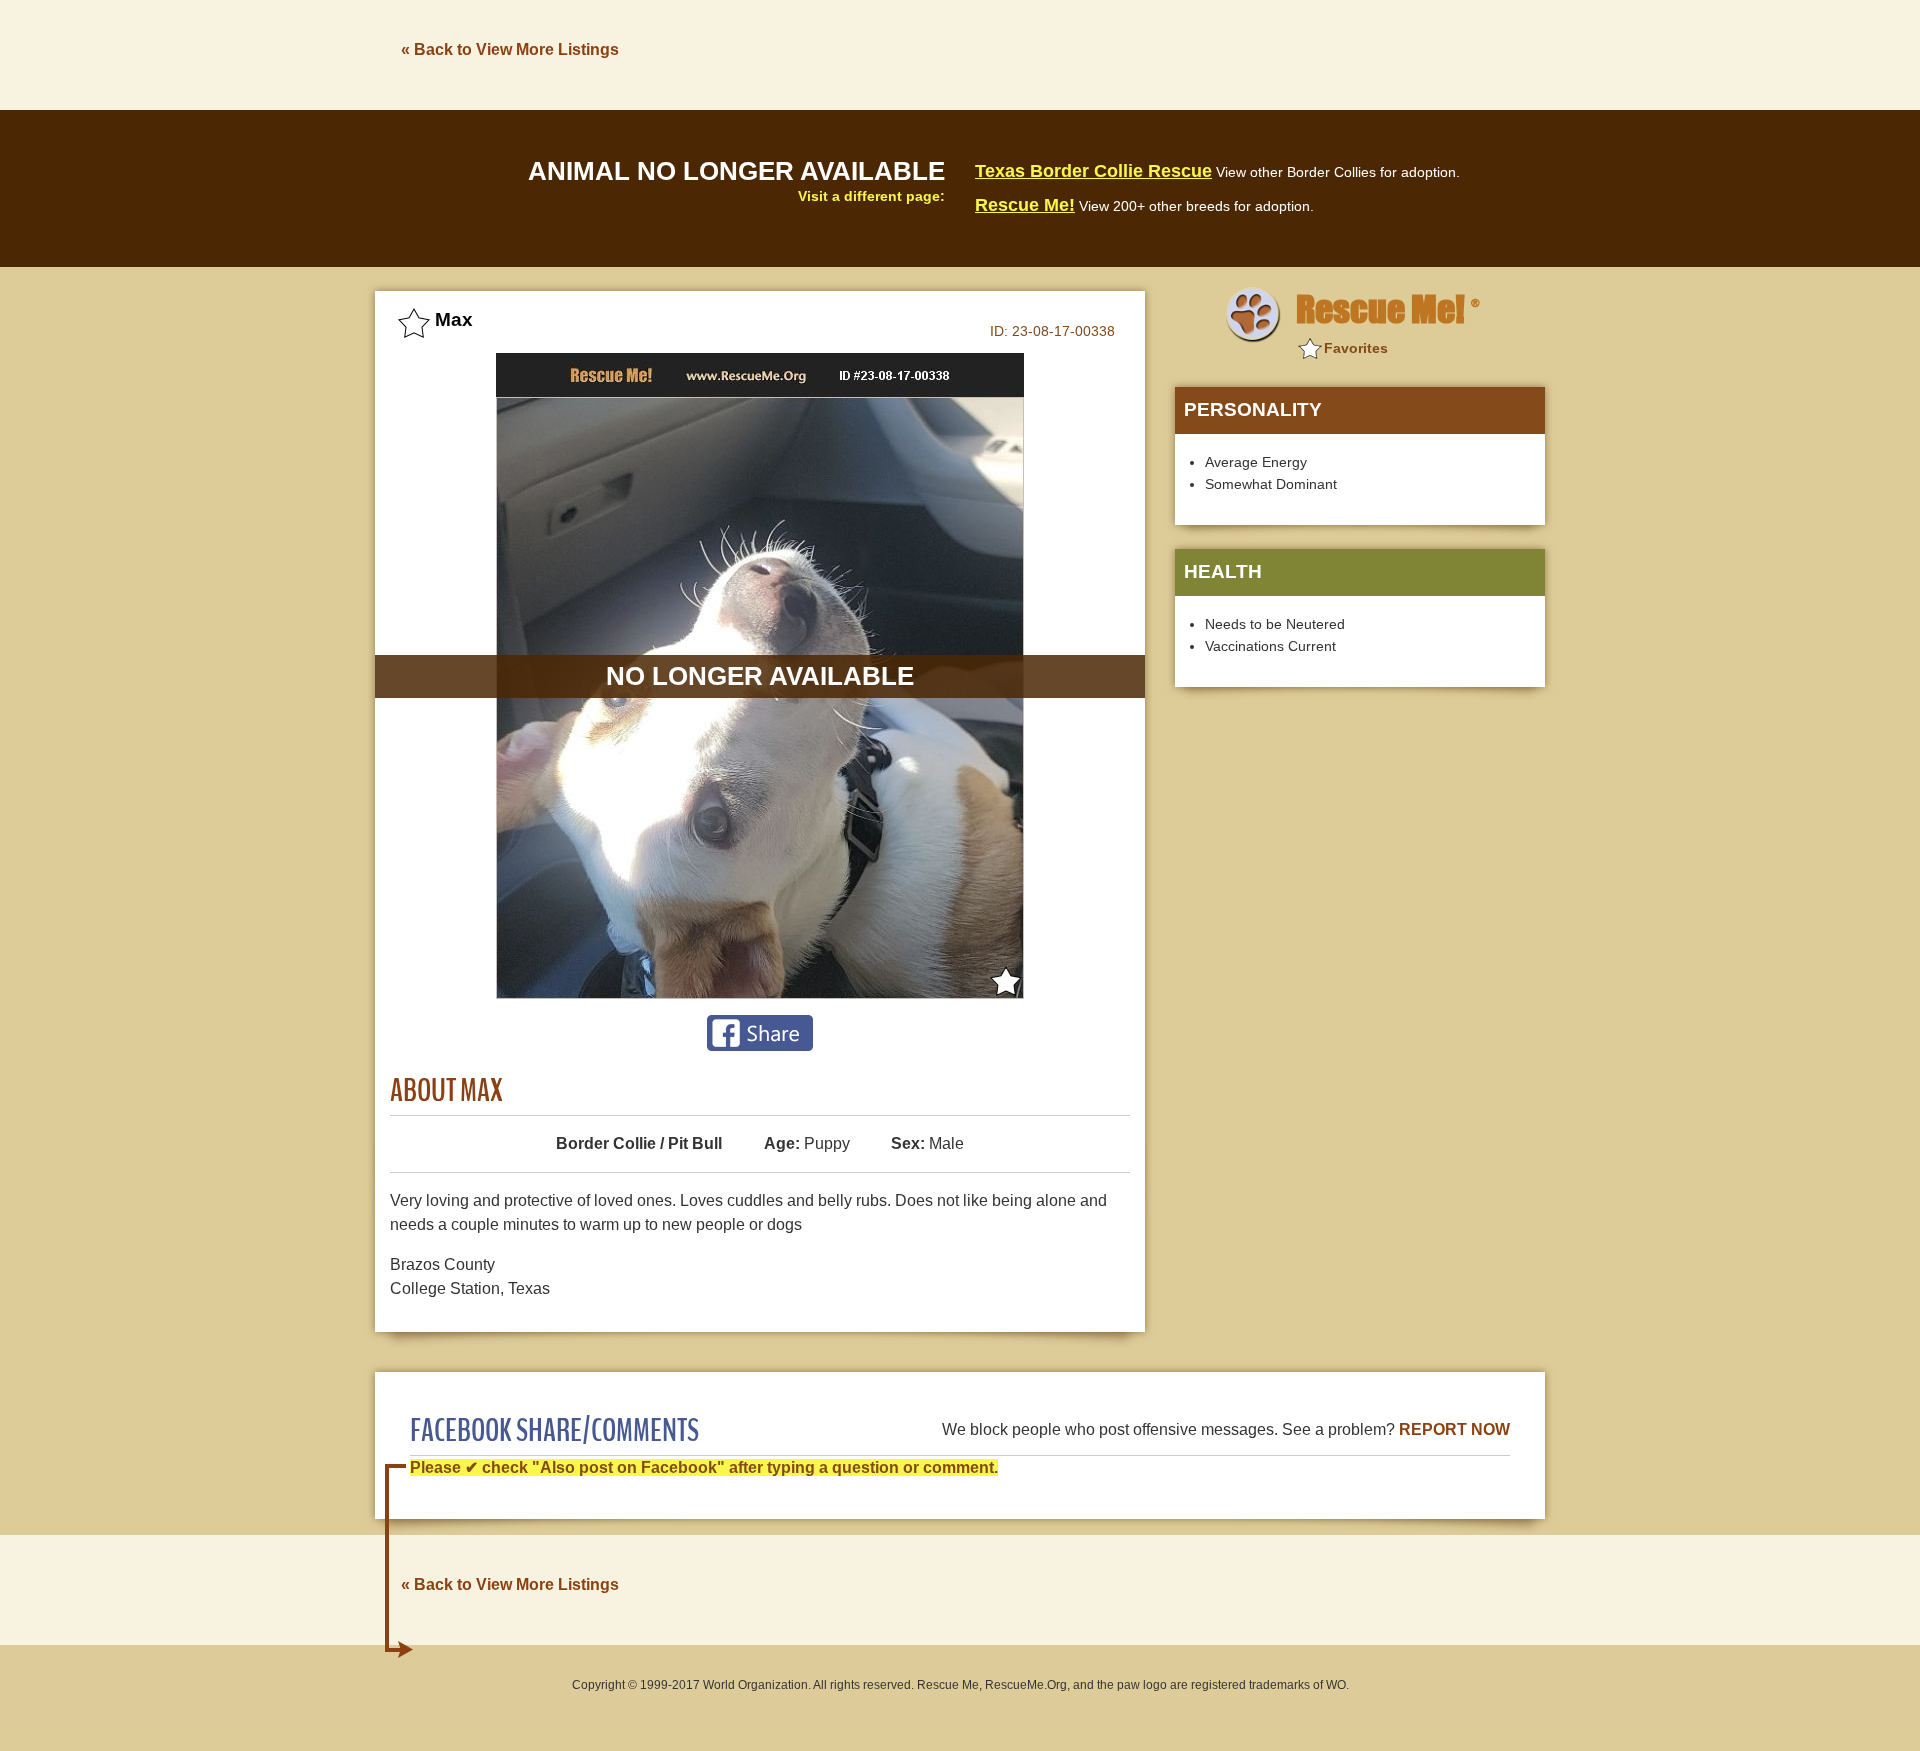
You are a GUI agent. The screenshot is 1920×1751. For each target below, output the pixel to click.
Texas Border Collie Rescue (1093, 171)
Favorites (1356, 348)
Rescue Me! (1025, 205)
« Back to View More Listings (510, 49)
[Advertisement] (1181, 53)
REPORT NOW (1454, 1429)
